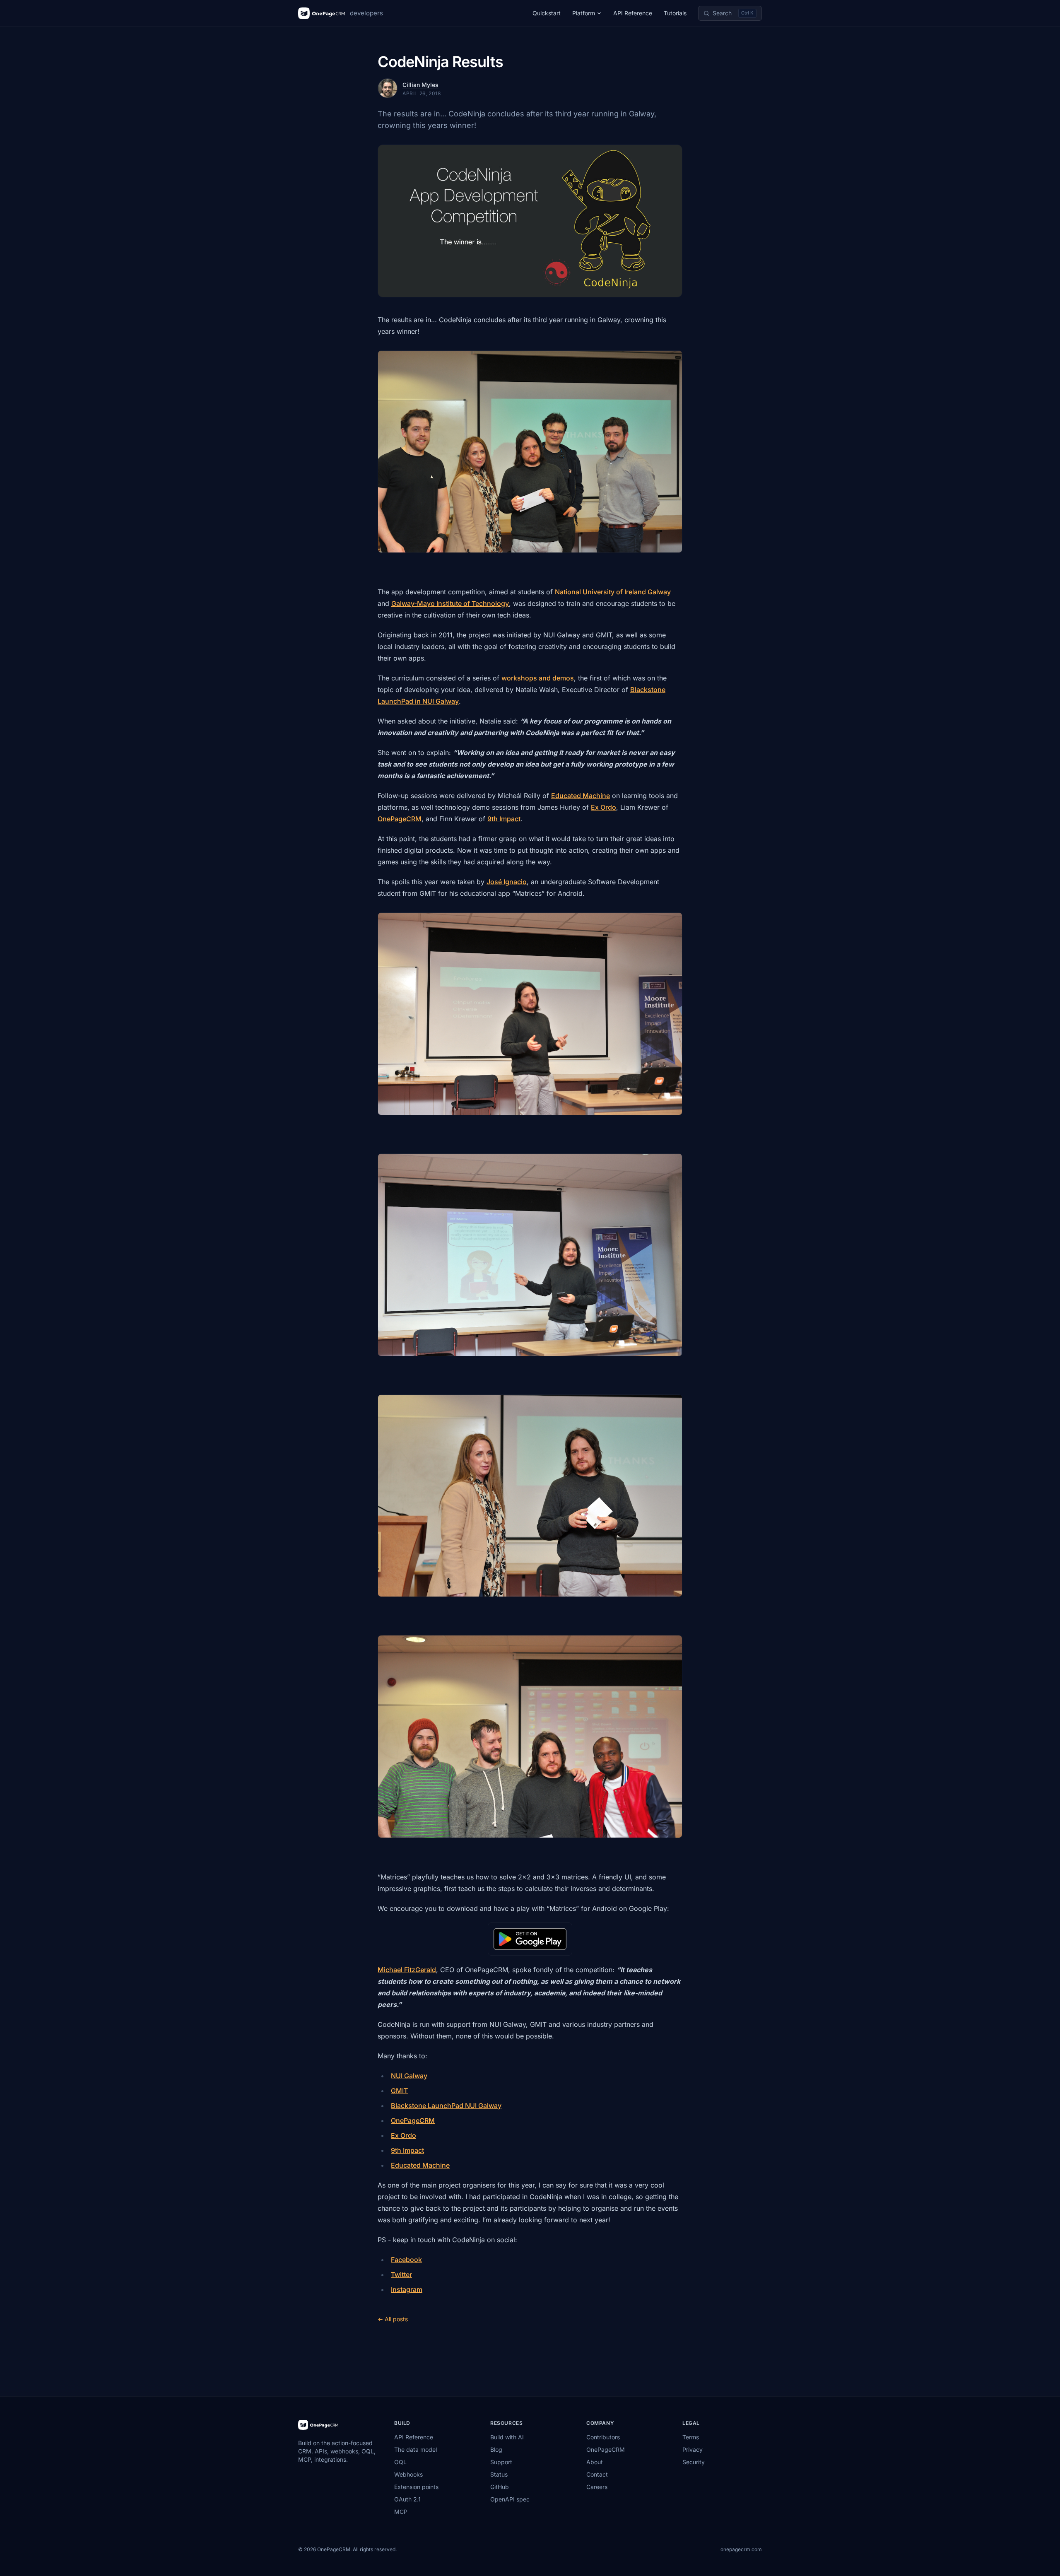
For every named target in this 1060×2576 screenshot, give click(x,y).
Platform (584, 13)
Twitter (401, 2275)
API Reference (633, 13)
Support (501, 2462)
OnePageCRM (400, 819)
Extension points (416, 2487)
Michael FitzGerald (407, 1970)
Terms (691, 2437)
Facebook (406, 2260)
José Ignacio (507, 882)
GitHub (500, 2487)
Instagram (407, 2289)
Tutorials (675, 13)
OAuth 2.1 (407, 2499)
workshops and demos (538, 678)
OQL (400, 2462)
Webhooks (408, 2474)
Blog (496, 2449)
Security (694, 2462)
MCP (401, 2512)
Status (499, 2474)
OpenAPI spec (510, 2499)
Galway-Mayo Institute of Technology (450, 603)
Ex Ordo (603, 807)
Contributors (603, 2437)
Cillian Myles (420, 85)
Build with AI (507, 2437)
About (595, 2462)
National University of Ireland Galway (613, 592)
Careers (597, 2487)
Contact (597, 2474)
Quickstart (547, 13)
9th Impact (504, 819)
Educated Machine (581, 796)
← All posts (393, 2319)
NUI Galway (409, 2076)
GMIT (399, 2091)
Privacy (693, 2449)
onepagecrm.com (741, 2549)
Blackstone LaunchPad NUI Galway (446, 2106)
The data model (416, 2449)
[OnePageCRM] (318, 2425)
